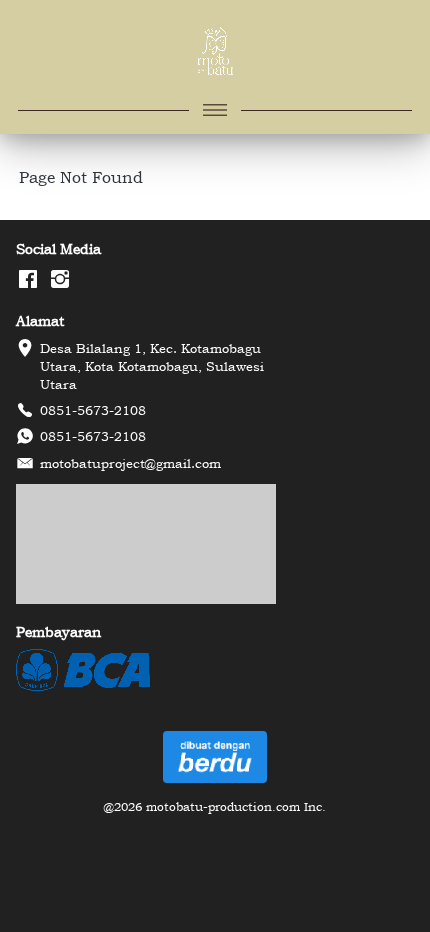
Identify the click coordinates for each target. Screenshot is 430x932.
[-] (28, 280)
